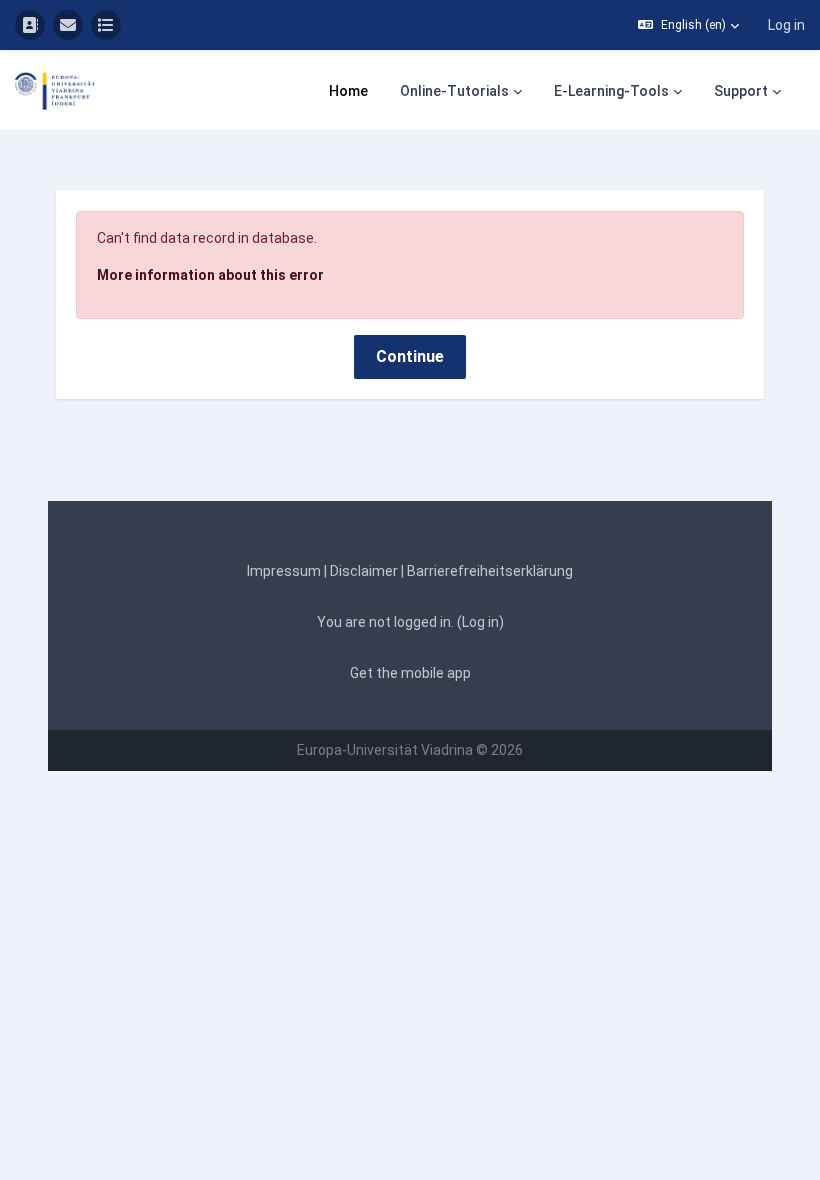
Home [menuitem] (348, 91)
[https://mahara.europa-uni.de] (106, 25)
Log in (786, 25)
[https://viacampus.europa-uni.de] (30, 25)
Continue (410, 356)
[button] (688, 25)
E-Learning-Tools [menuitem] (611, 91)
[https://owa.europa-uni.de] (68, 25)
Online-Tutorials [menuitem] (454, 91)
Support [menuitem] (741, 91)
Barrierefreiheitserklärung (490, 571)
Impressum (284, 571)
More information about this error (210, 275)
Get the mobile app (410, 673)
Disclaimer (364, 571)
